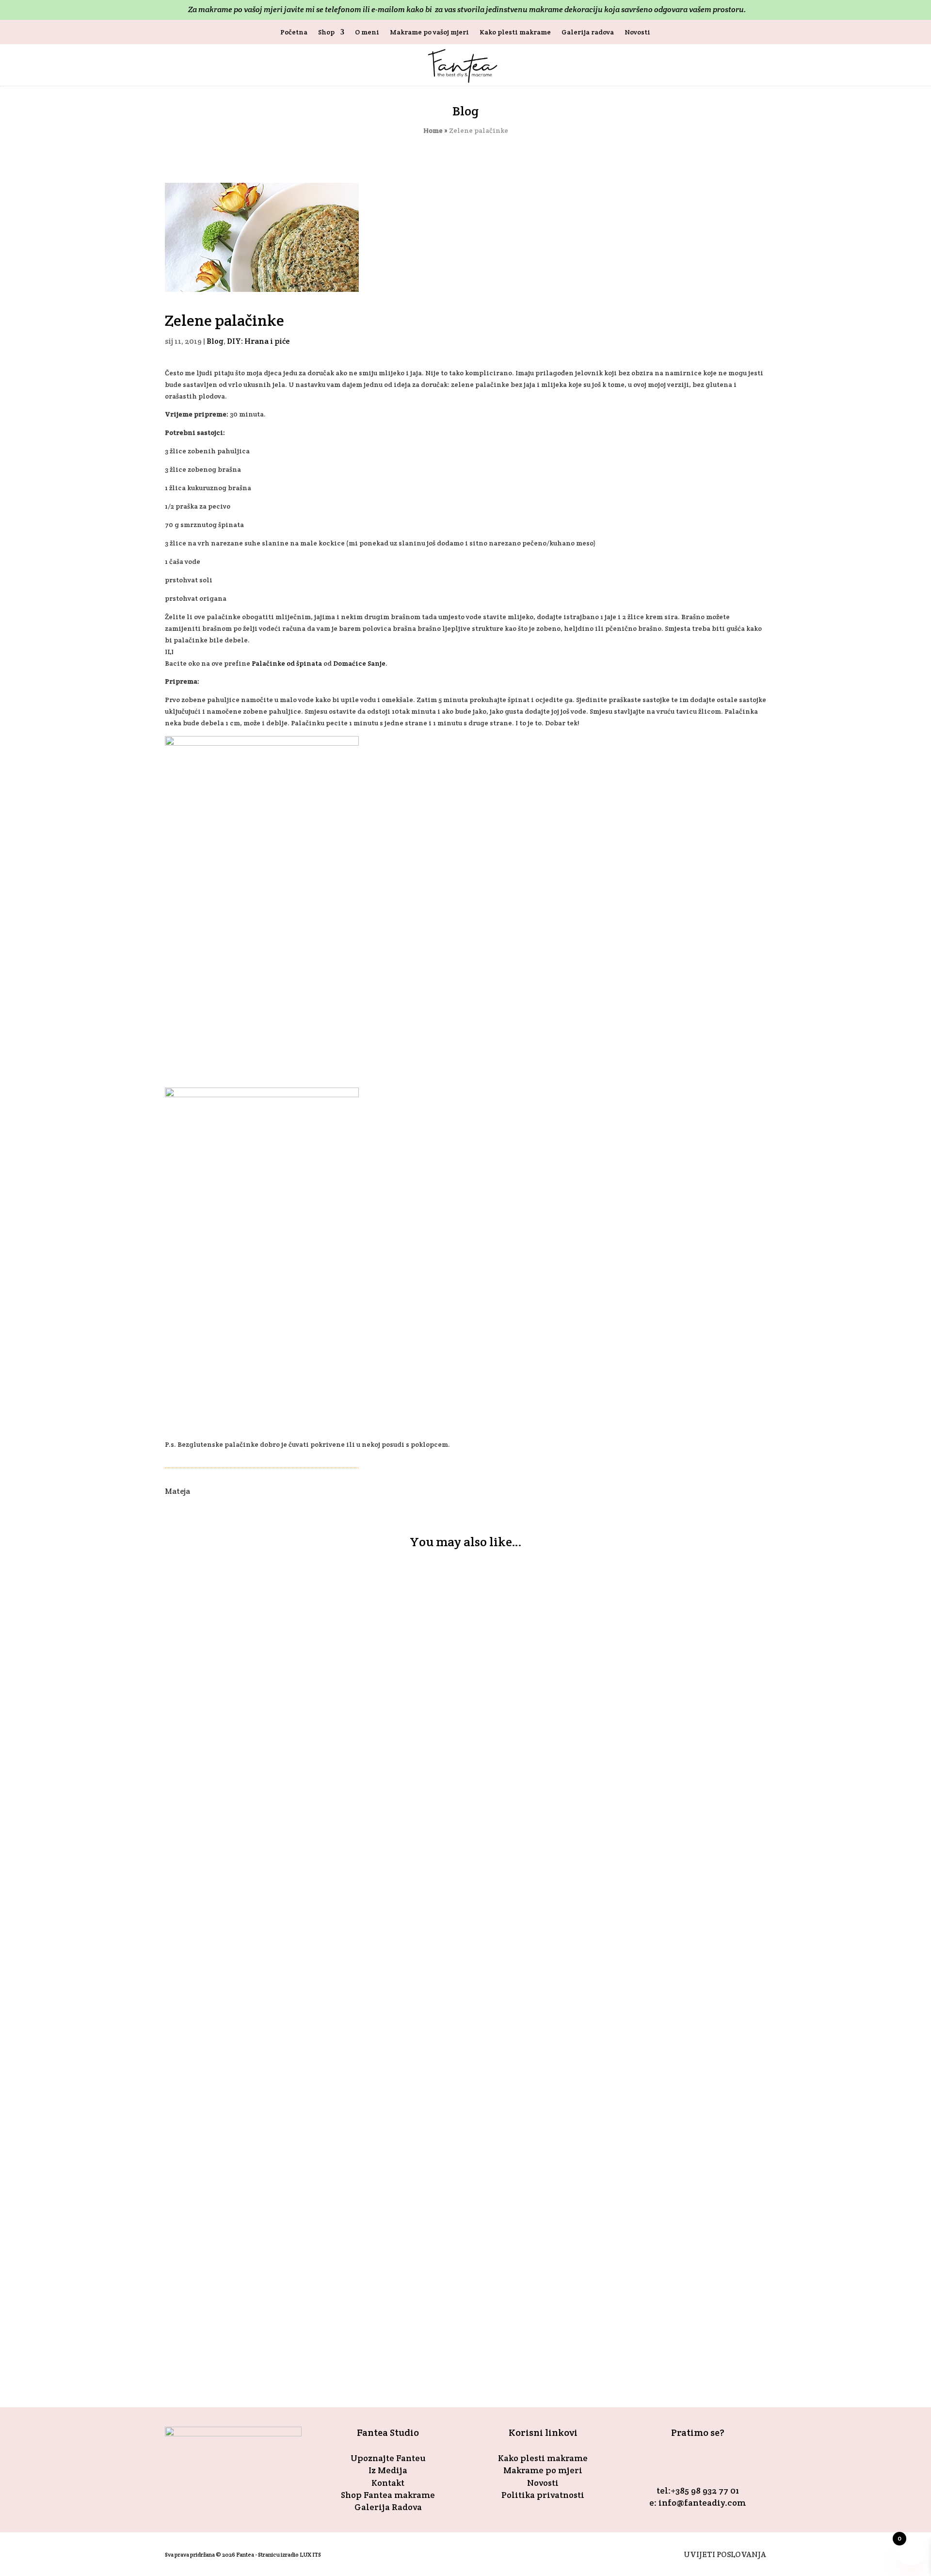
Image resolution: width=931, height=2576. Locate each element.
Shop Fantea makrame (388, 2495)
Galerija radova (588, 32)
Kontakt (388, 2483)
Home (433, 130)
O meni (367, 32)
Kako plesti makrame (515, 32)
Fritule (192, 2161)
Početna (294, 32)
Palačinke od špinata (287, 663)
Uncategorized (321, 2304)
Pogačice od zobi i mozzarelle (247, 2286)
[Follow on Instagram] (709, 2462)
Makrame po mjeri (543, 2470)
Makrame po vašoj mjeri (429, 32)
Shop (326, 32)
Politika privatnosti (543, 2495)
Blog (215, 341)
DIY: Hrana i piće (258, 341)
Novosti (637, 32)
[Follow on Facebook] (686, 2462)
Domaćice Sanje (359, 663)
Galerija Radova (388, 2507)
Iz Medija (388, 2470)
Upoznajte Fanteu (388, 2458)
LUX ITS (310, 2554)
